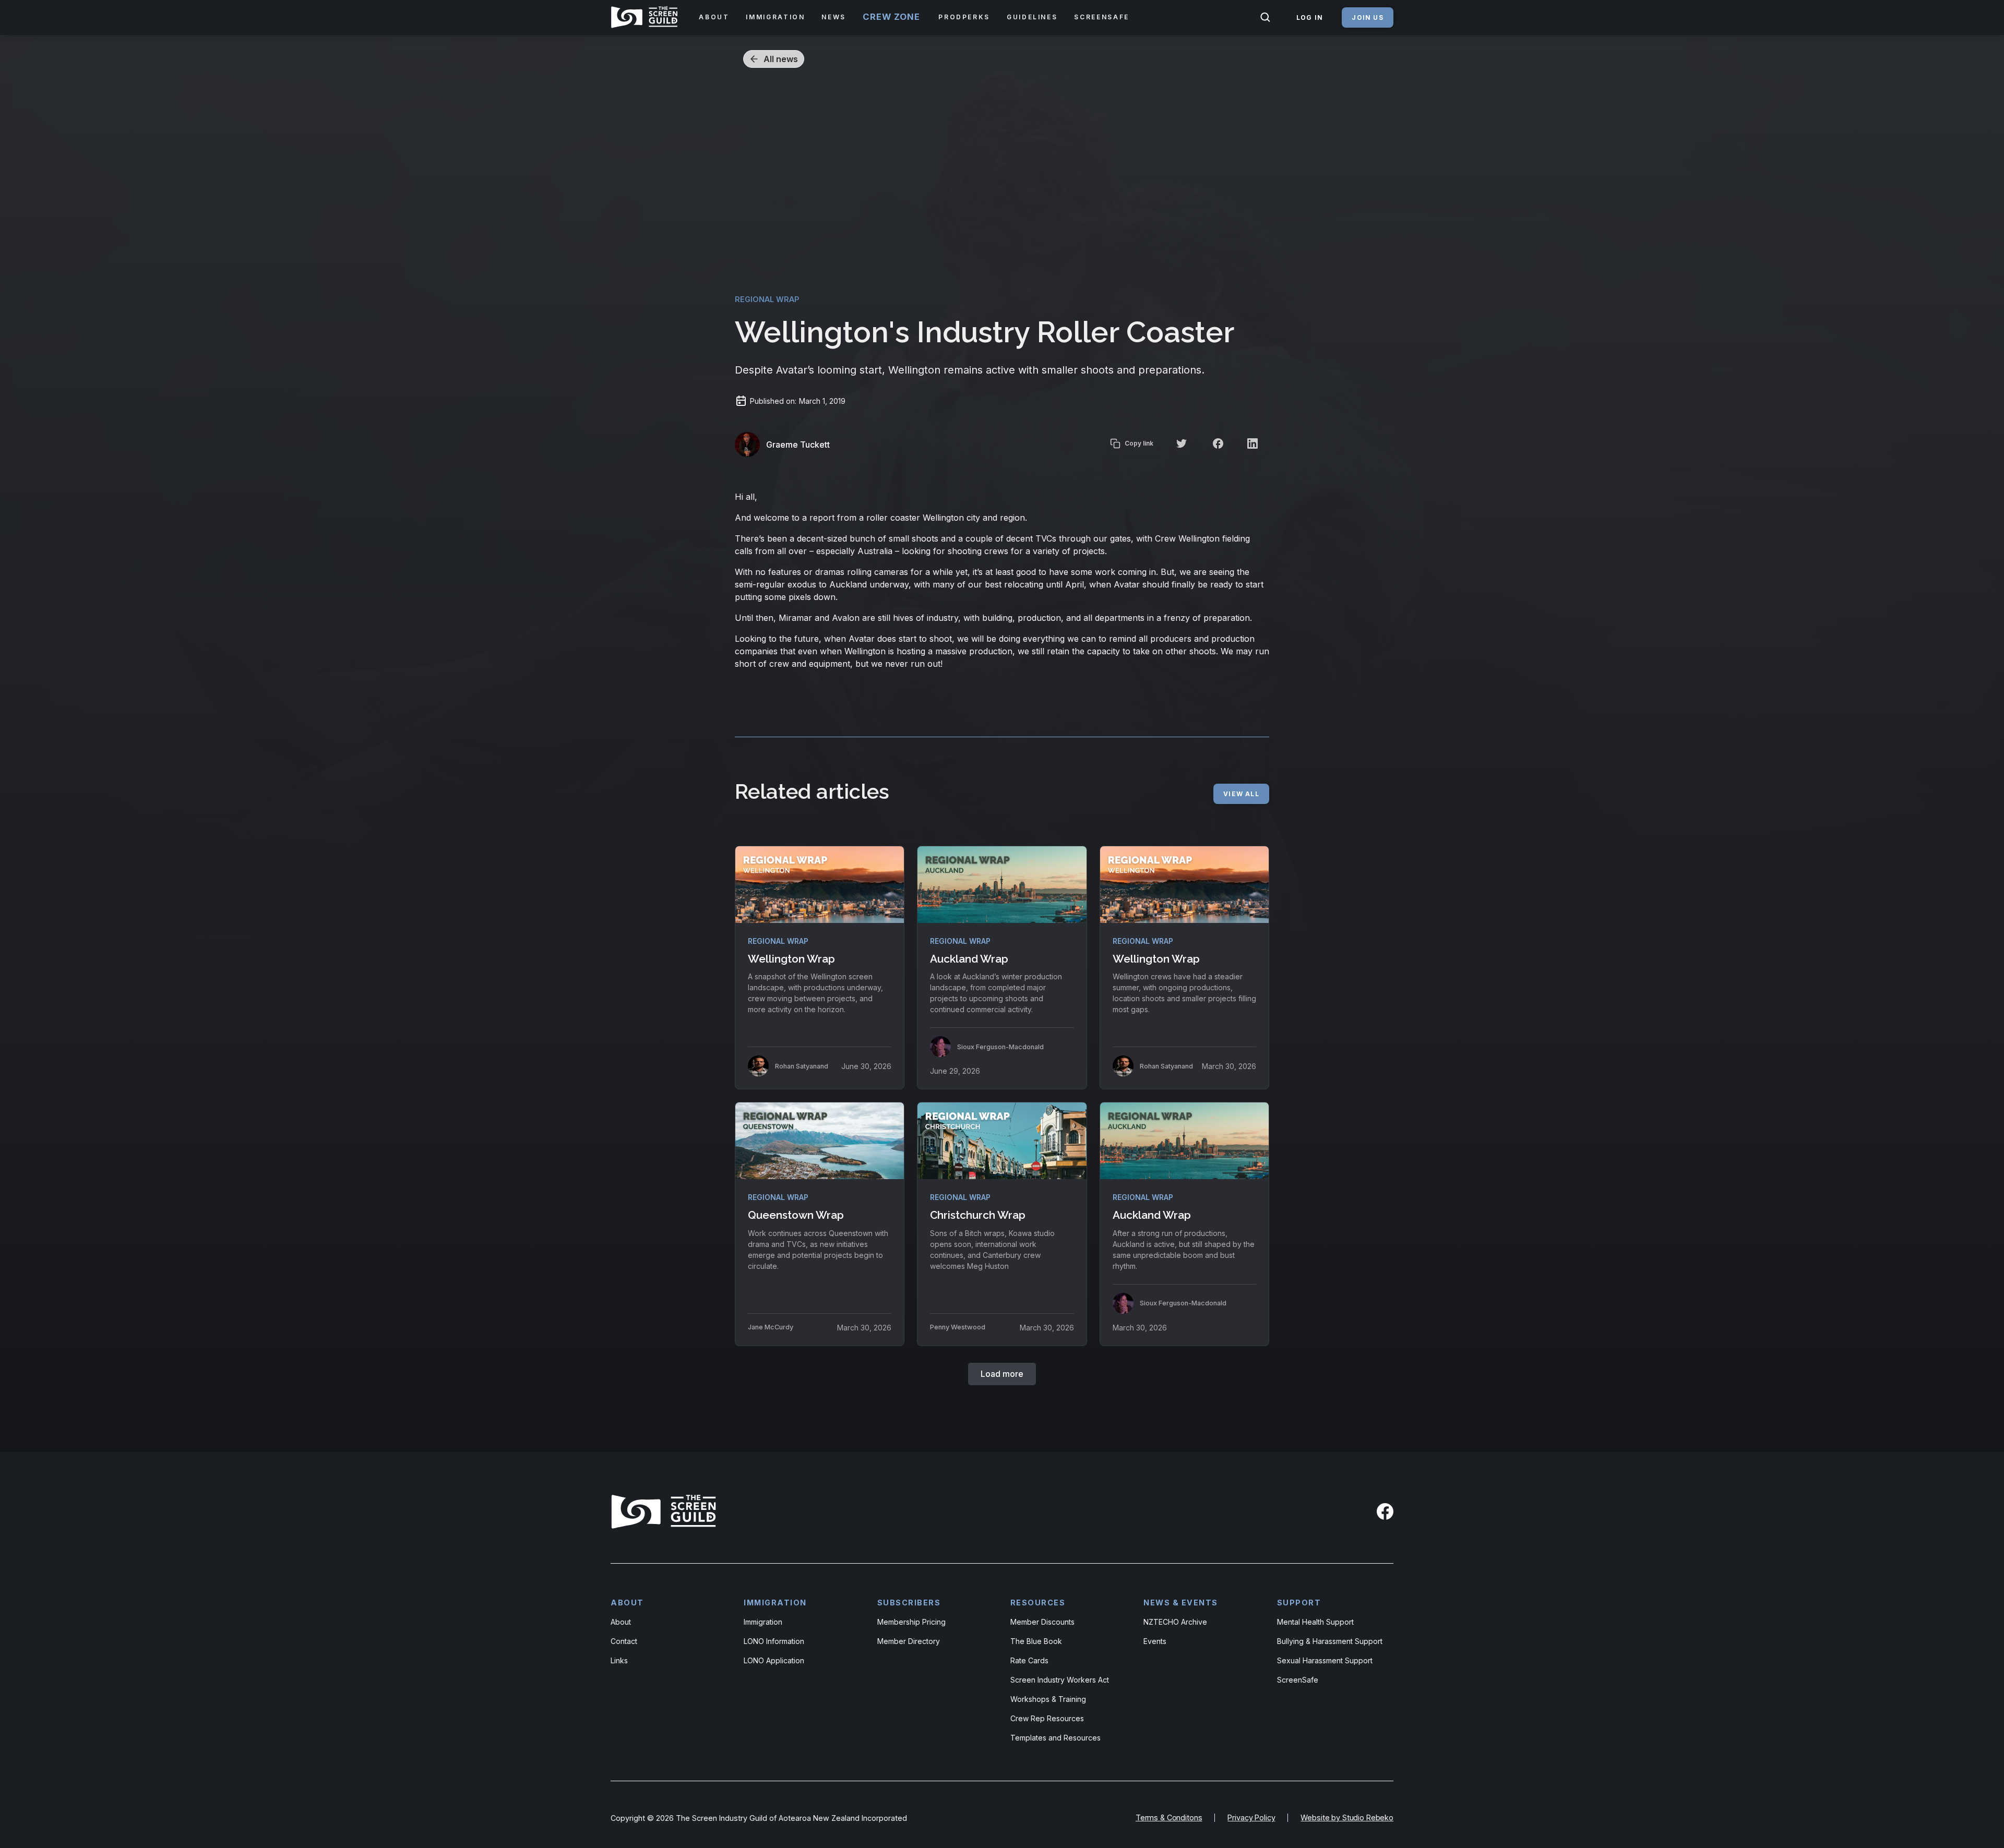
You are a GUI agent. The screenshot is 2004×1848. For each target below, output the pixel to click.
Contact (624, 1641)
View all (1241, 794)
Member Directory (909, 1641)
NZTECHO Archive (1175, 1622)
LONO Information (774, 1641)
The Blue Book (1036, 1641)
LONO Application (774, 1660)
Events (1155, 1641)
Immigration (763, 1622)
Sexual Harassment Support (1325, 1660)
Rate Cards (1029, 1660)
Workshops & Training (1048, 1699)
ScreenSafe (1298, 1680)
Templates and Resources (1055, 1738)
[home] (646, 17)
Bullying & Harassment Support (1330, 1641)
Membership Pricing (911, 1622)
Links (619, 1660)
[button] (714, 17)
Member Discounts (1042, 1622)
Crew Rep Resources (1047, 1718)
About (621, 1622)
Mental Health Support (1315, 1622)
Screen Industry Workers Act (1060, 1680)
